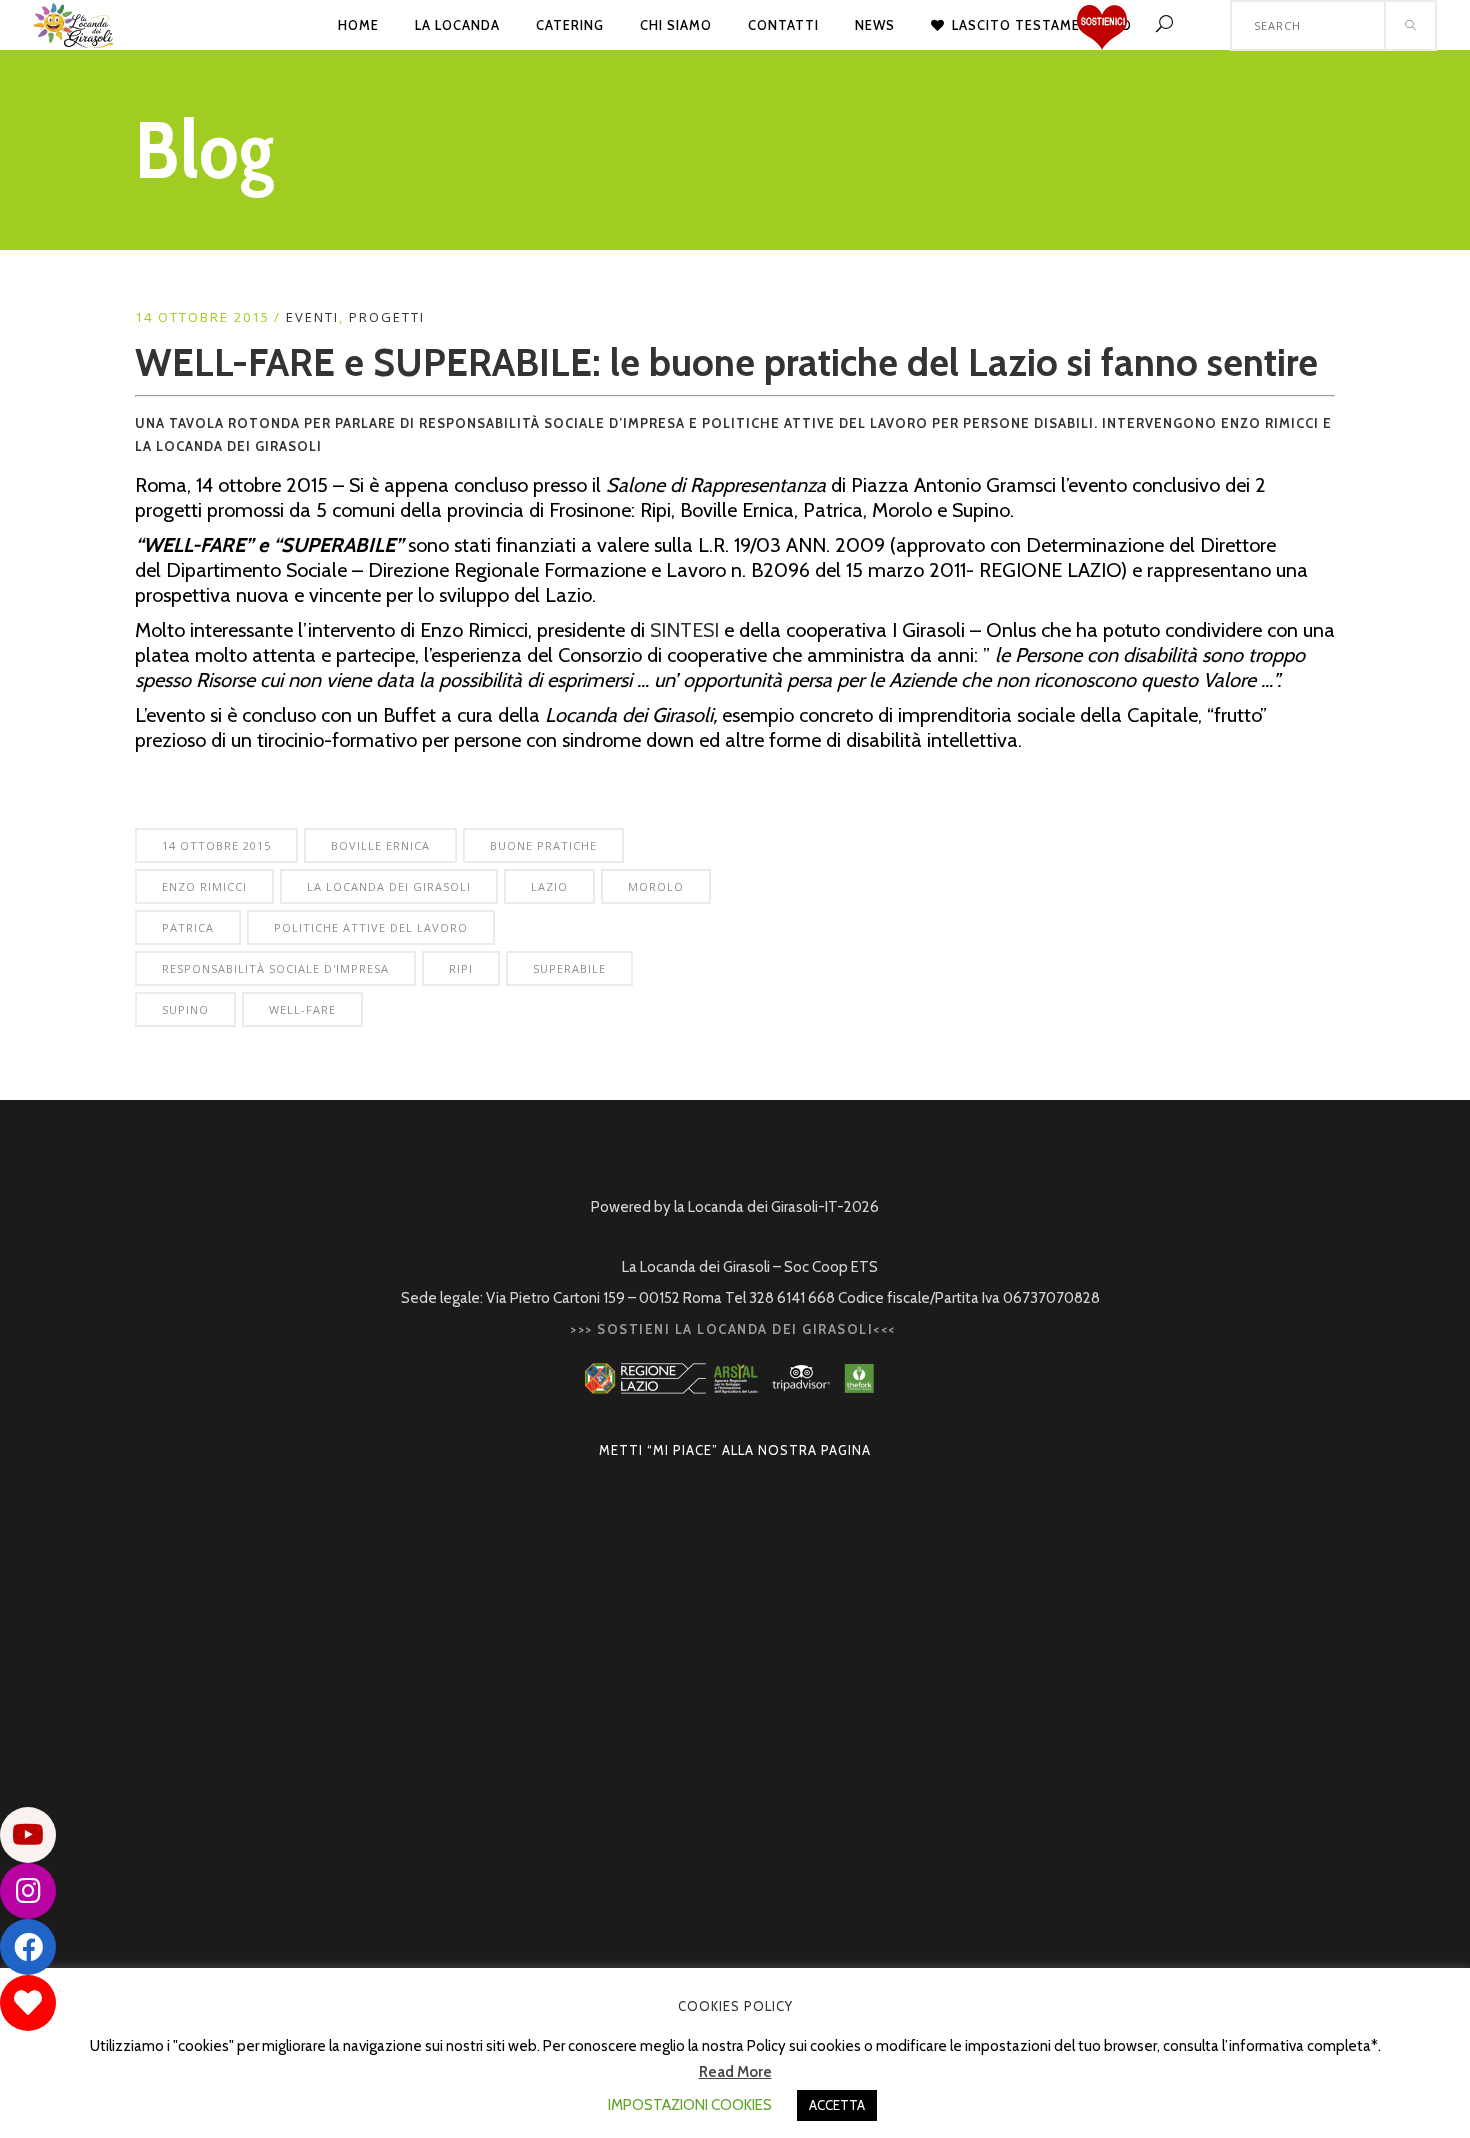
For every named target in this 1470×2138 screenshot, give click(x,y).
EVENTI (312, 317)
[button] (28, 2003)
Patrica (188, 927)
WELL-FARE (302, 1009)
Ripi (461, 968)
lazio (549, 886)
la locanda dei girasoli (389, 886)
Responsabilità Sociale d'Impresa (275, 968)
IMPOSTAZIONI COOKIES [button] (690, 2105)
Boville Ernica (380, 845)
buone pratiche (543, 845)
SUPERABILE (569, 968)
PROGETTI (387, 317)
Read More (735, 2072)
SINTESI (684, 630)
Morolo (656, 886)
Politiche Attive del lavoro (371, 927)
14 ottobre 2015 (216, 845)
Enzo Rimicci (204, 886)
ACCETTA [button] (837, 2105)
